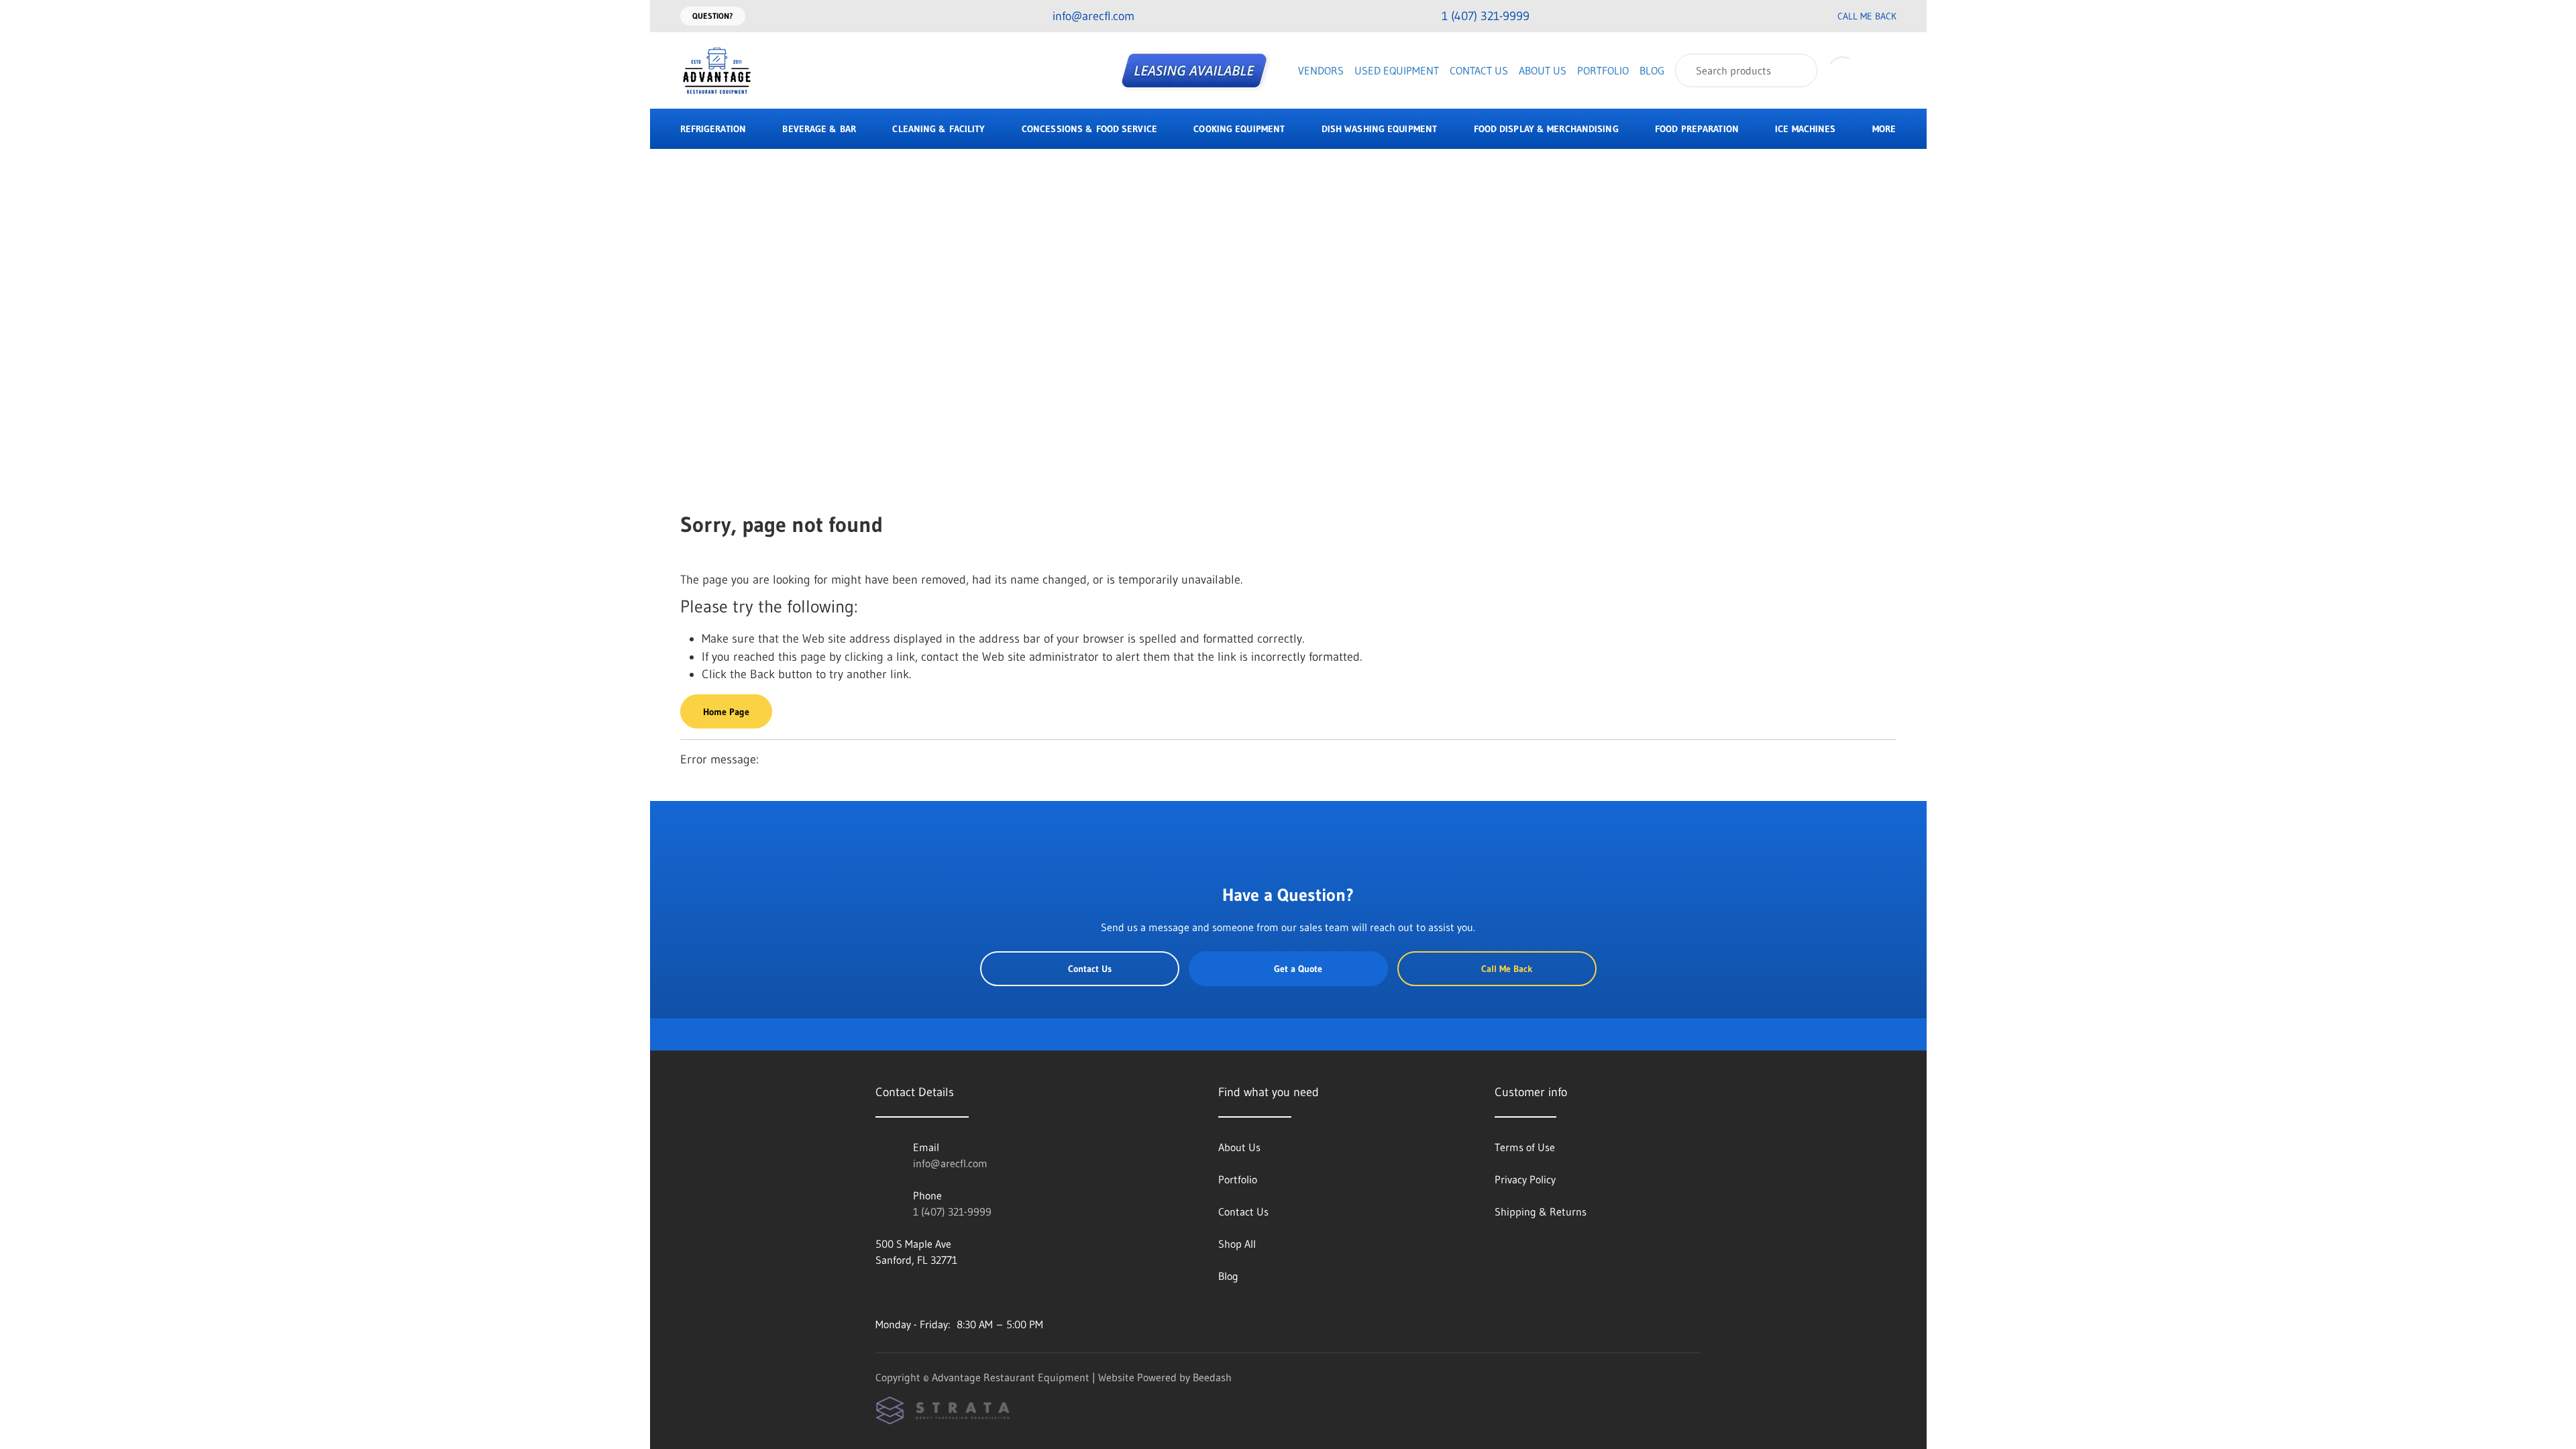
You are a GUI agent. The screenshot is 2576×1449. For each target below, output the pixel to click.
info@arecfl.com (950, 1163)
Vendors (1321, 70)
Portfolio (1603, 70)
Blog (1652, 70)
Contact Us (1479, 70)
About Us (1543, 70)
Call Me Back (1867, 16)
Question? (713, 16)
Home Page (726, 712)
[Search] (1798, 70)
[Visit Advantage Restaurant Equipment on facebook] (881, 1292)
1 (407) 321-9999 (952, 1212)
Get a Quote (1298, 969)
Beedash (1212, 1377)
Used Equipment (1397, 70)
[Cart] (1882, 70)
